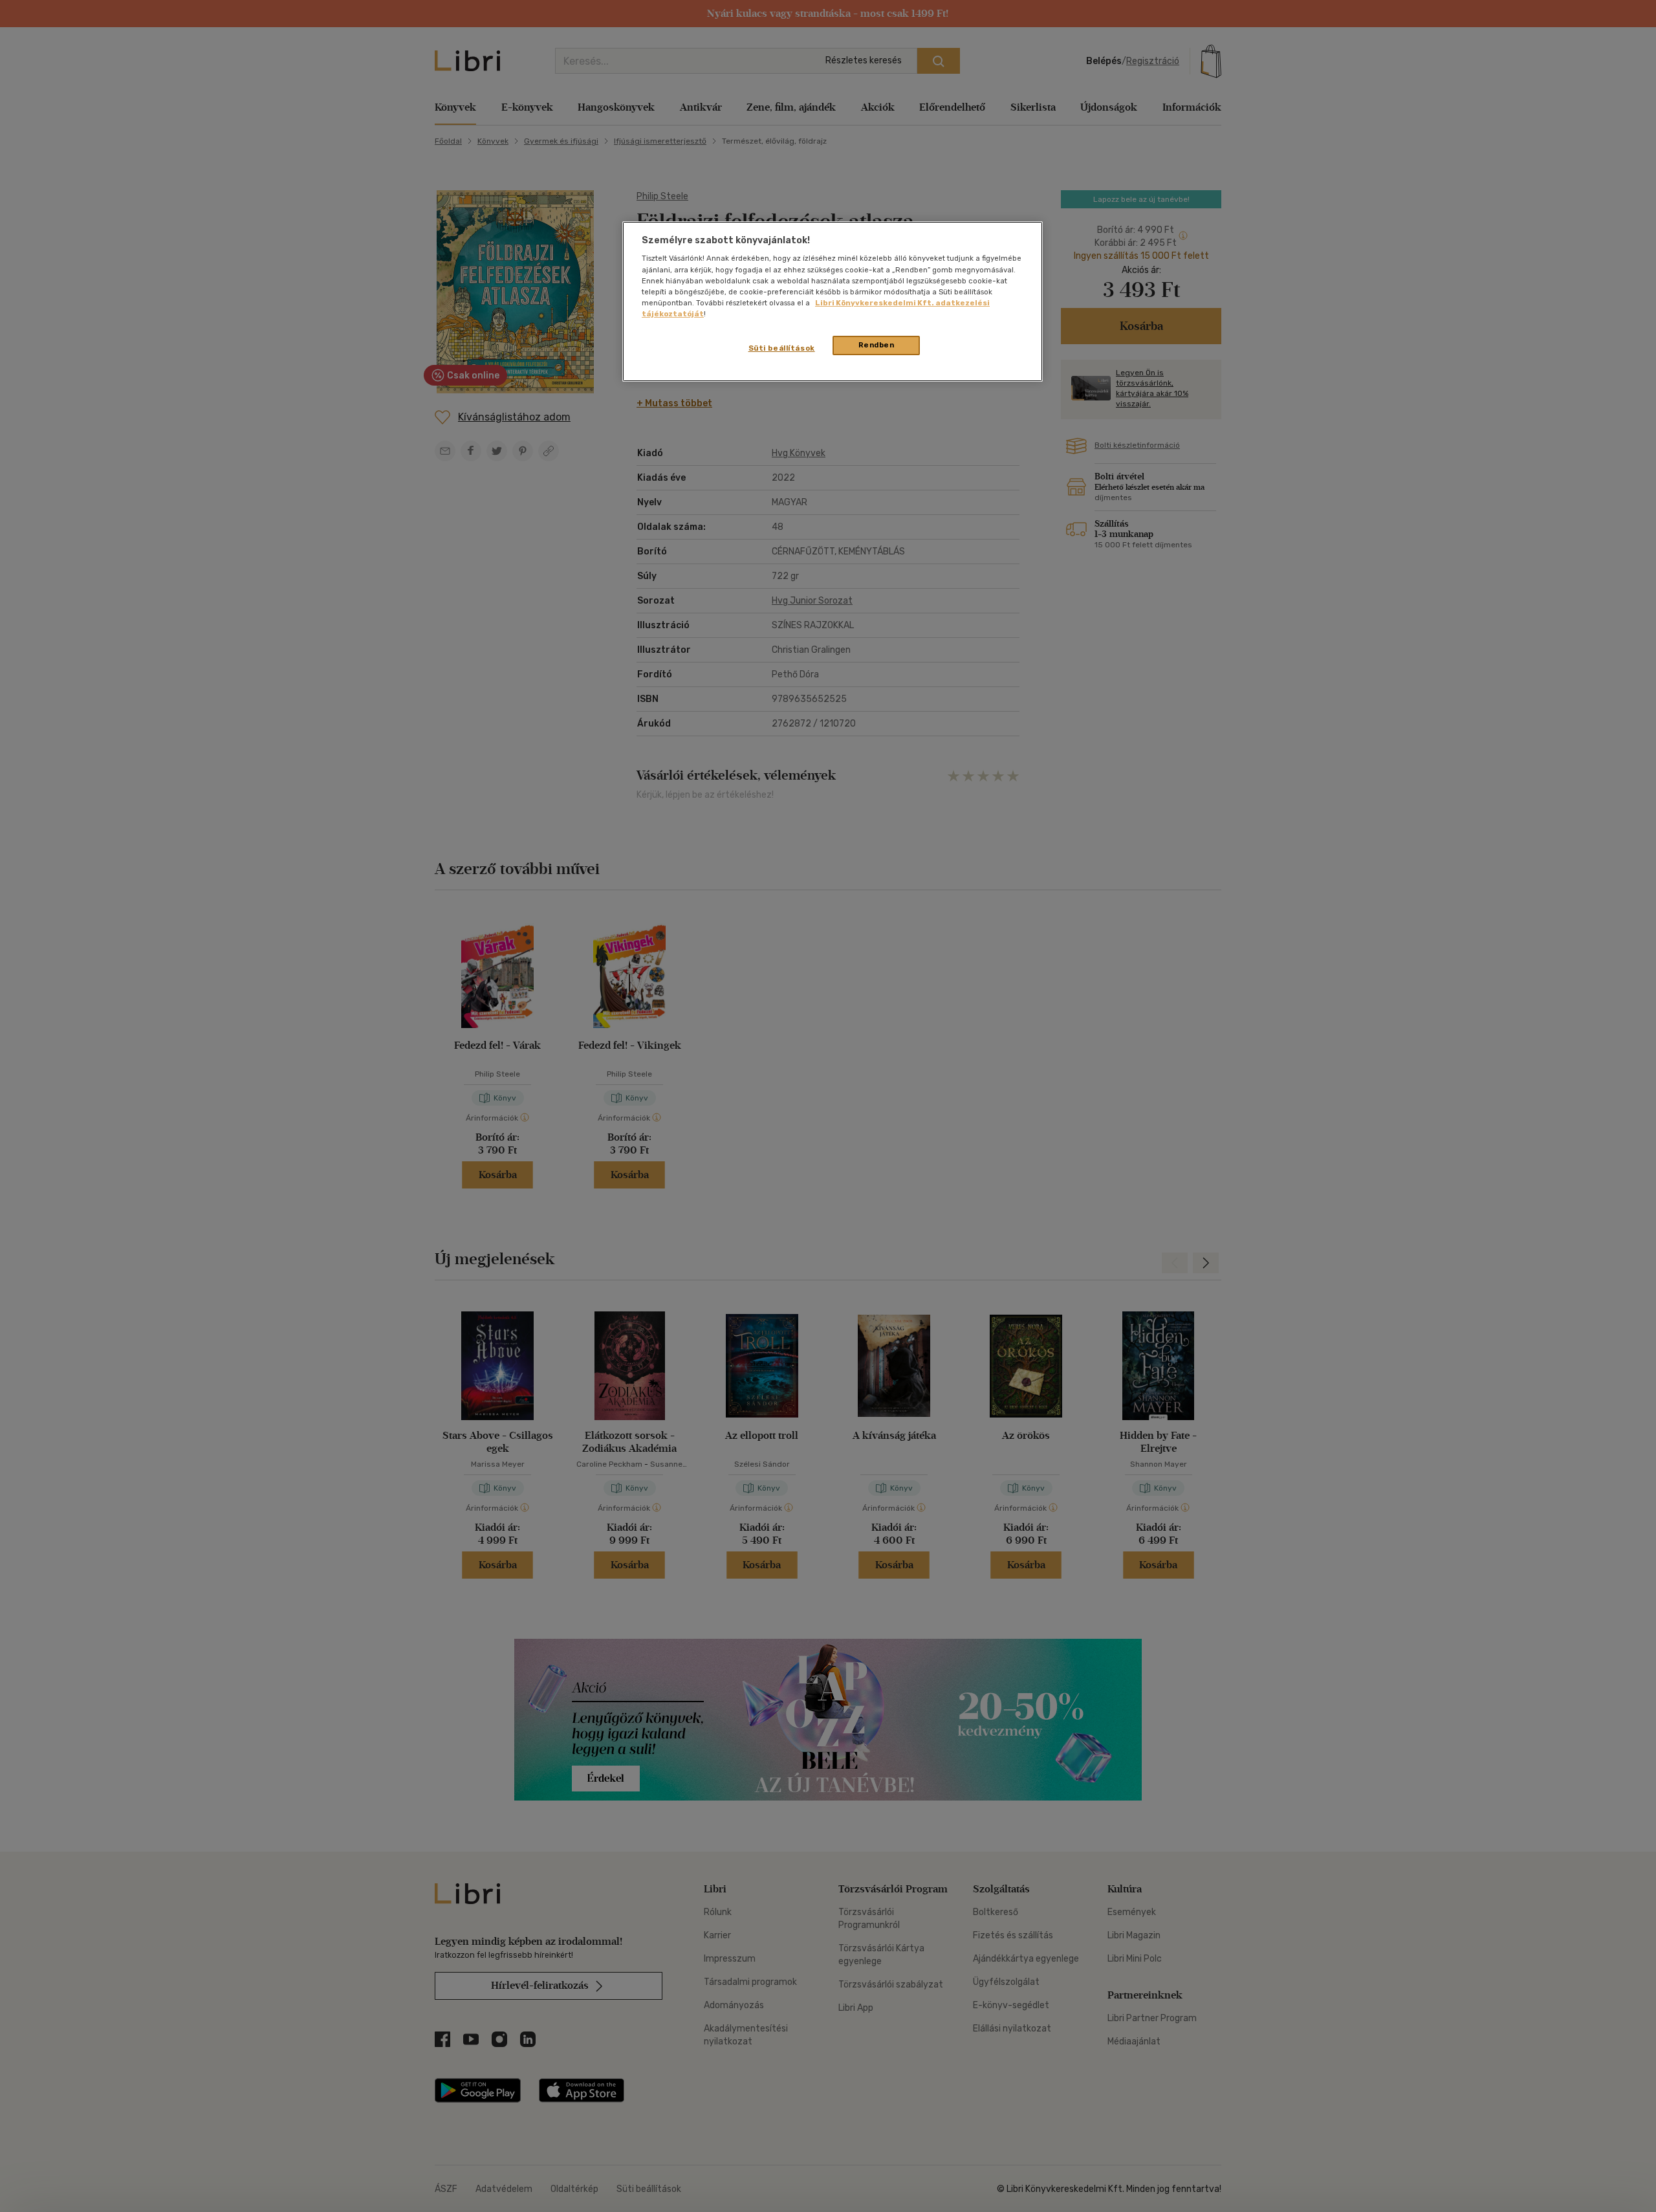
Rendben (877, 345)
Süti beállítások (782, 348)
